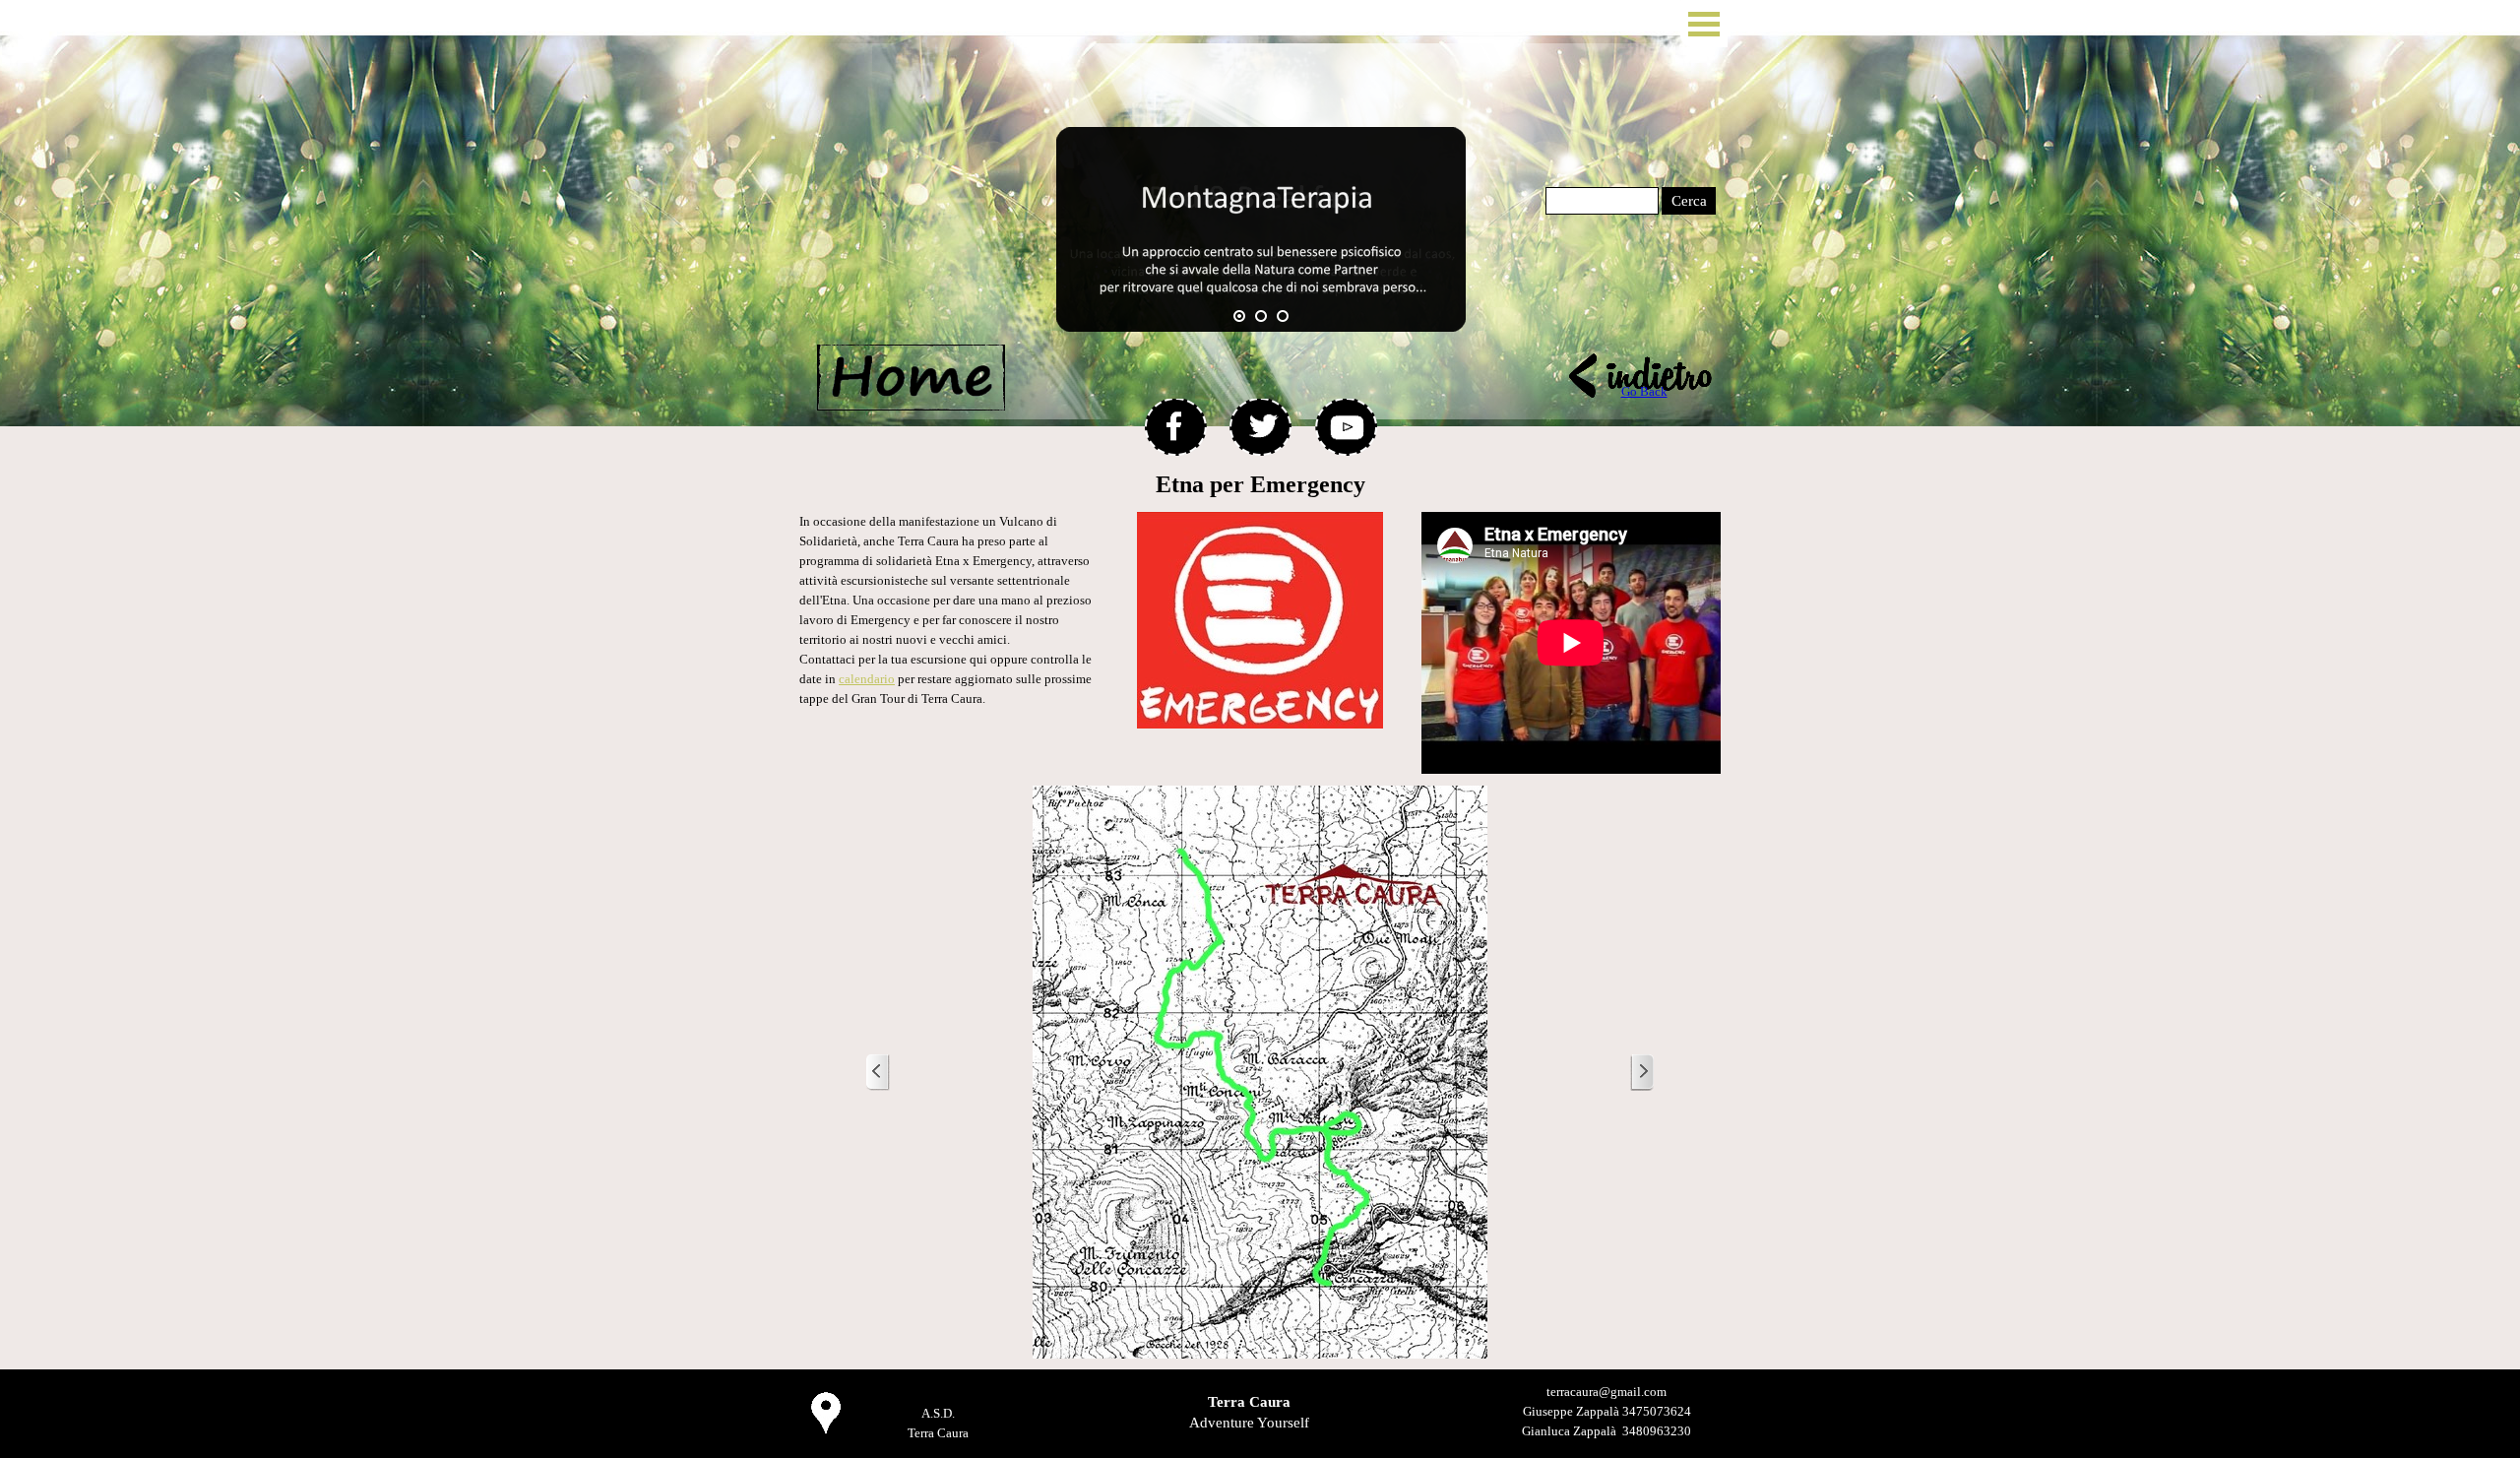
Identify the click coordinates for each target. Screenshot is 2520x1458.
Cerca (1689, 201)
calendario (867, 679)
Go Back (1644, 391)
